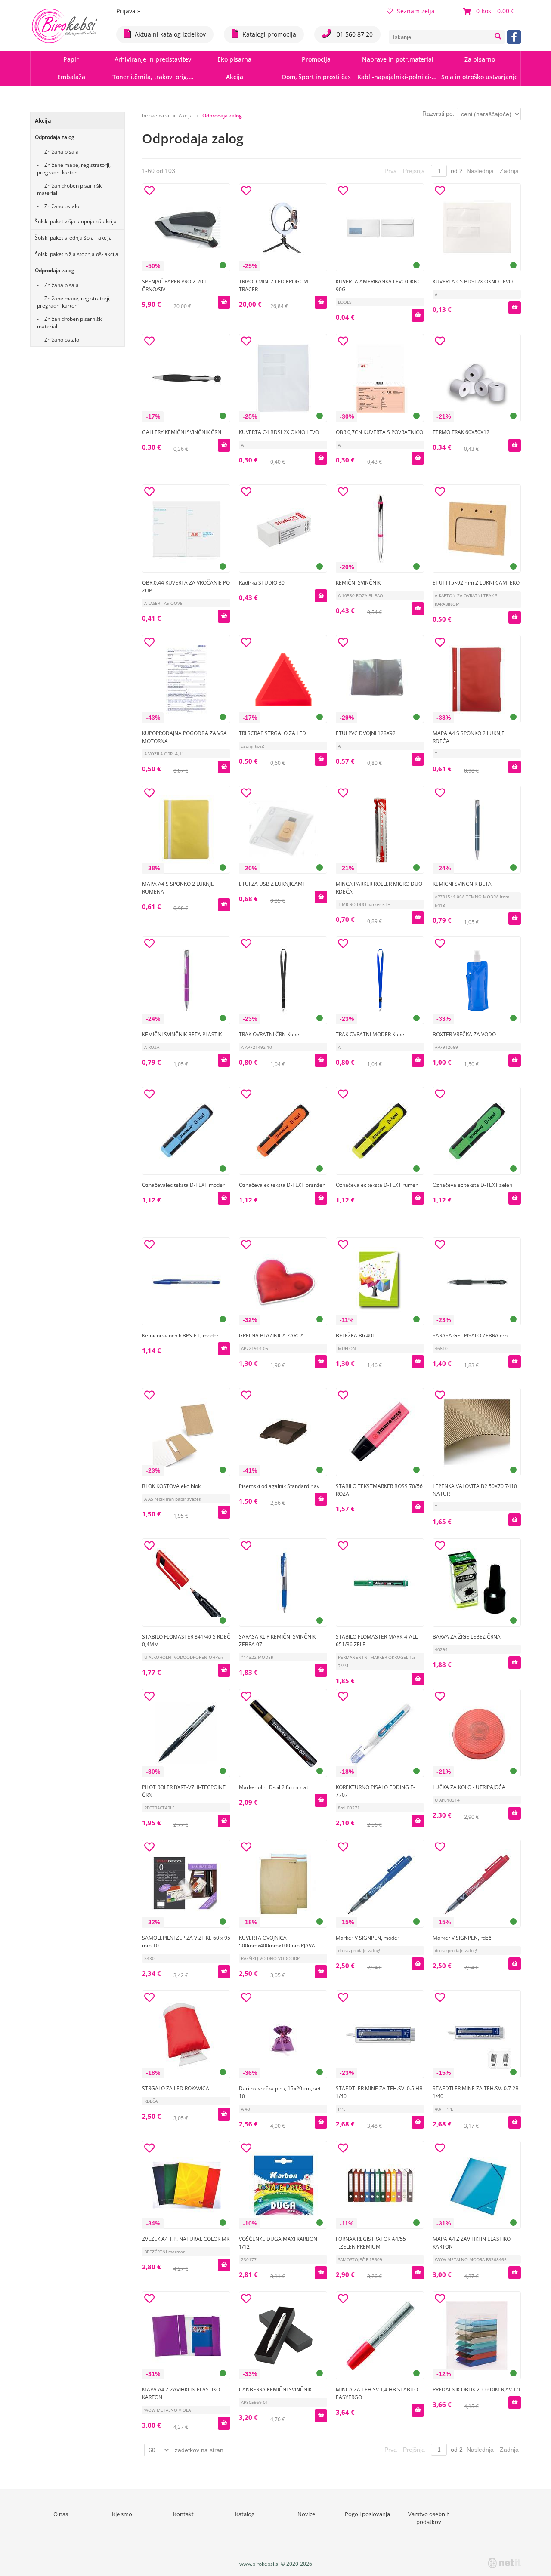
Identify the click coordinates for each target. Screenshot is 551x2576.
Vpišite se (297, 943)
